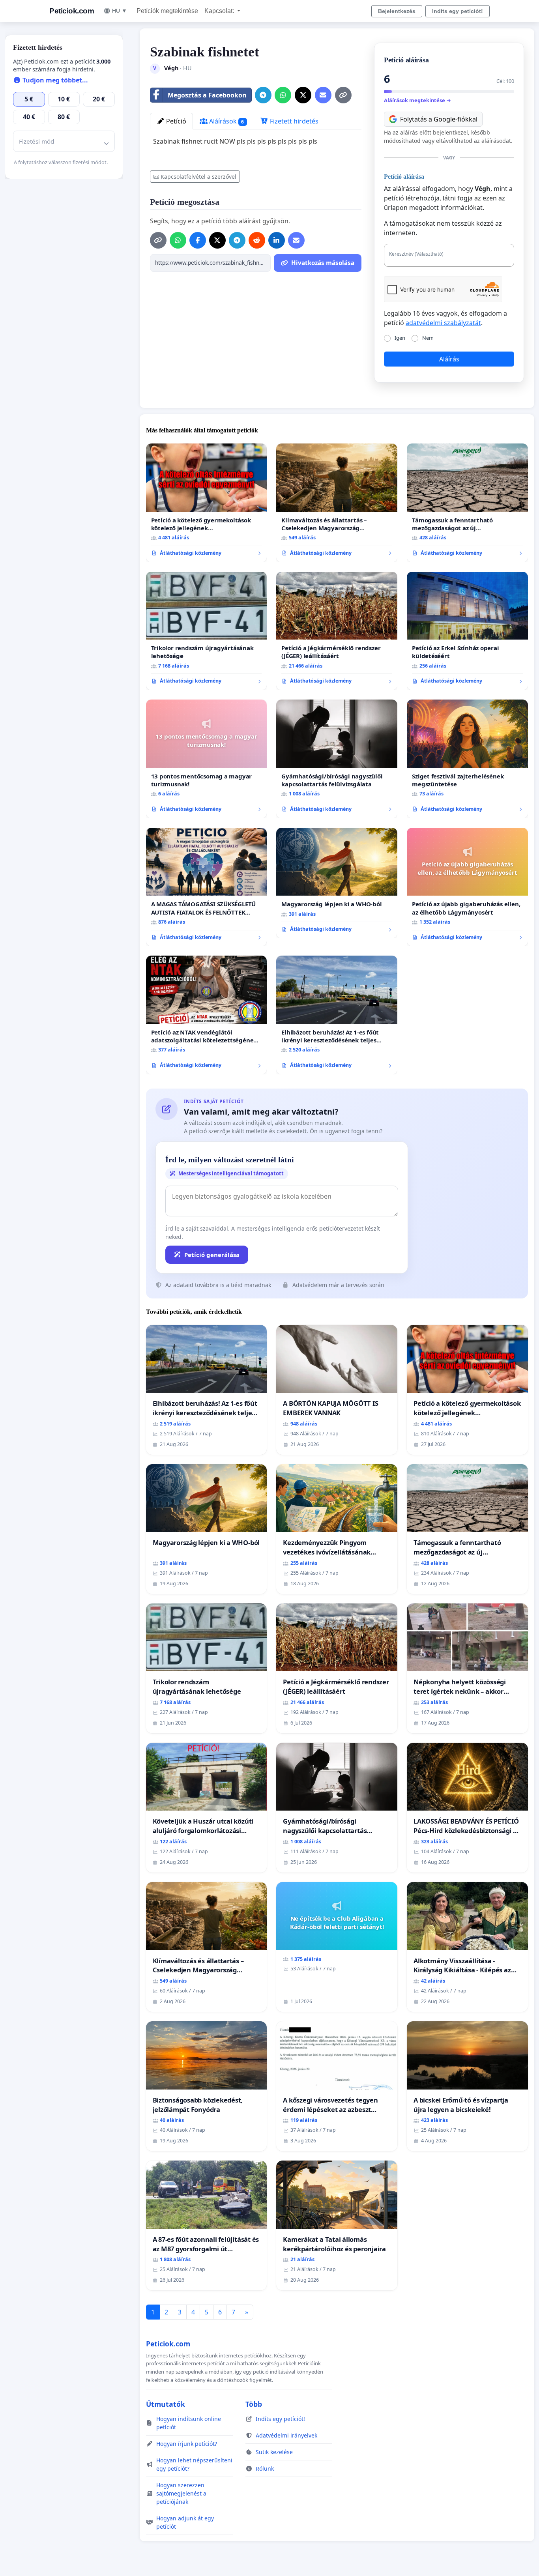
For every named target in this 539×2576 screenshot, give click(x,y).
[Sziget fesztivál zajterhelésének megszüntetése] (467, 759)
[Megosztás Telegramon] (263, 95)
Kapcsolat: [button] (220, 11)
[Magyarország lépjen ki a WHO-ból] (337, 883)
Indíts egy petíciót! (458, 11)
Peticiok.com (72, 11)
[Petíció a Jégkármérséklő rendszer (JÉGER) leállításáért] (337, 631)
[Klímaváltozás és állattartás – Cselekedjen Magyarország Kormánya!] (337, 503)
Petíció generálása (212, 1255)
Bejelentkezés (397, 11)
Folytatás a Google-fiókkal (439, 119)
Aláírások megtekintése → (417, 100)
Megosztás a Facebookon (207, 95)
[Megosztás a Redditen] (257, 240)
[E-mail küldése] (323, 95)
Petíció (175, 121)
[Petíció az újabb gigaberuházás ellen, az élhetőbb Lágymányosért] (467, 887)
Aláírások (226, 121)
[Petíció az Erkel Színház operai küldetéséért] (467, 631)
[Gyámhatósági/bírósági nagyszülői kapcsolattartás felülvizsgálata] (337, 759)
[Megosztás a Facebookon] (198, 240)
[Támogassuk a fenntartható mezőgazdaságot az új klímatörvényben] (467, 503)
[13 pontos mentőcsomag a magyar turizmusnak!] (207, 759)
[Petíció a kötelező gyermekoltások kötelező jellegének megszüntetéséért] (207, 503)
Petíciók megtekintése (167, 11)
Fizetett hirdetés (293, 121)
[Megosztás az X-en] (303, 95)
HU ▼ (120, 11)
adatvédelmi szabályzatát (443, 323)
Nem (428, 338)
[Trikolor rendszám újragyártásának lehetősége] (207, 631)
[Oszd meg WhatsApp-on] (283, 95)
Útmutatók (166, 2404)
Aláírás (449, 359)
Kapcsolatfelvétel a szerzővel (198, 177)
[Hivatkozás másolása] (343, 95)
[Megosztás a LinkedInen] (277, 240)
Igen (400, 338)
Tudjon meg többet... (54, 80)
